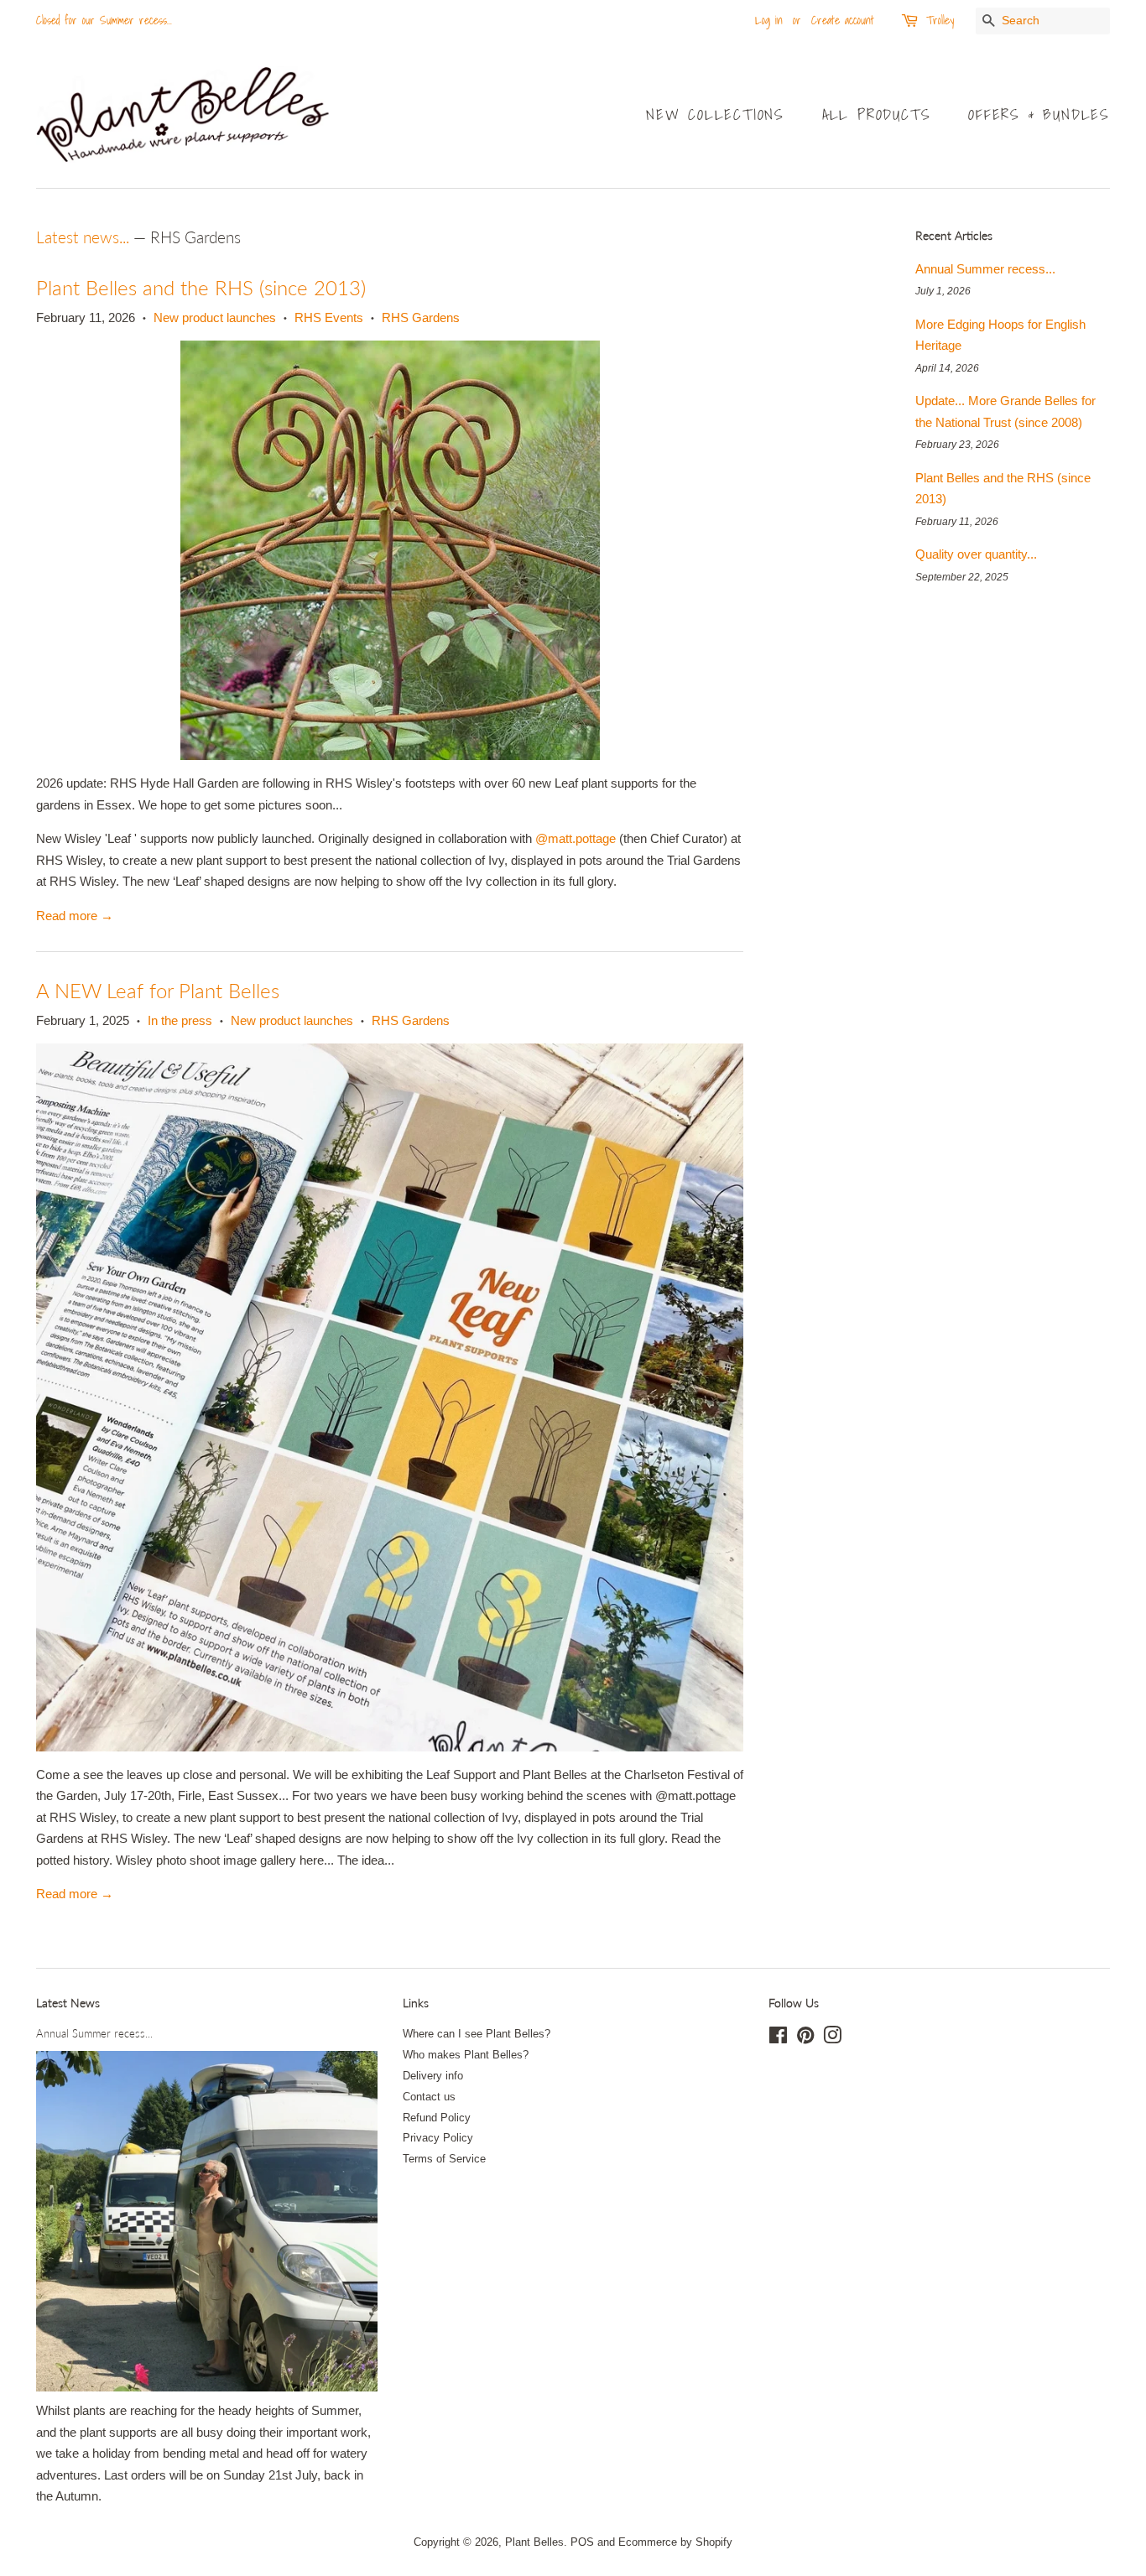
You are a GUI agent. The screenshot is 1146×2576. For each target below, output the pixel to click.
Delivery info (433, 2076)
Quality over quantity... (976, 554)
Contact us (429, 2097)
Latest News (68, 2003)
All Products (877, 114)
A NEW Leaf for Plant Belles (158, 990)
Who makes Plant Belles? (466, 2055)
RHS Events (329, 317)
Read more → (75, 916)
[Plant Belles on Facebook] (778, 2039)
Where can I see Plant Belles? (477, 2034)
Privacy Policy (438, 2138)
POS (582, 2542)
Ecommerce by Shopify (675, 2542)
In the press (180, 1020)
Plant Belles (534, 2542)
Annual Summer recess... (985, 269)
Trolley (940, 20)
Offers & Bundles (1039, 114)
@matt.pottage (576, 838)
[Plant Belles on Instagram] (832, 2039)
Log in (769, 20)
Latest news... (83, 237)
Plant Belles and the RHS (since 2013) (201, 287)
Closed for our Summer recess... (104, 20)
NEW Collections (715, 114)
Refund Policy (437, 2118)
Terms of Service (444, 2159)
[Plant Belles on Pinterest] (805, 2039)
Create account (843, 20)
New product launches (215, 317)
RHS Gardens (421, 317)
